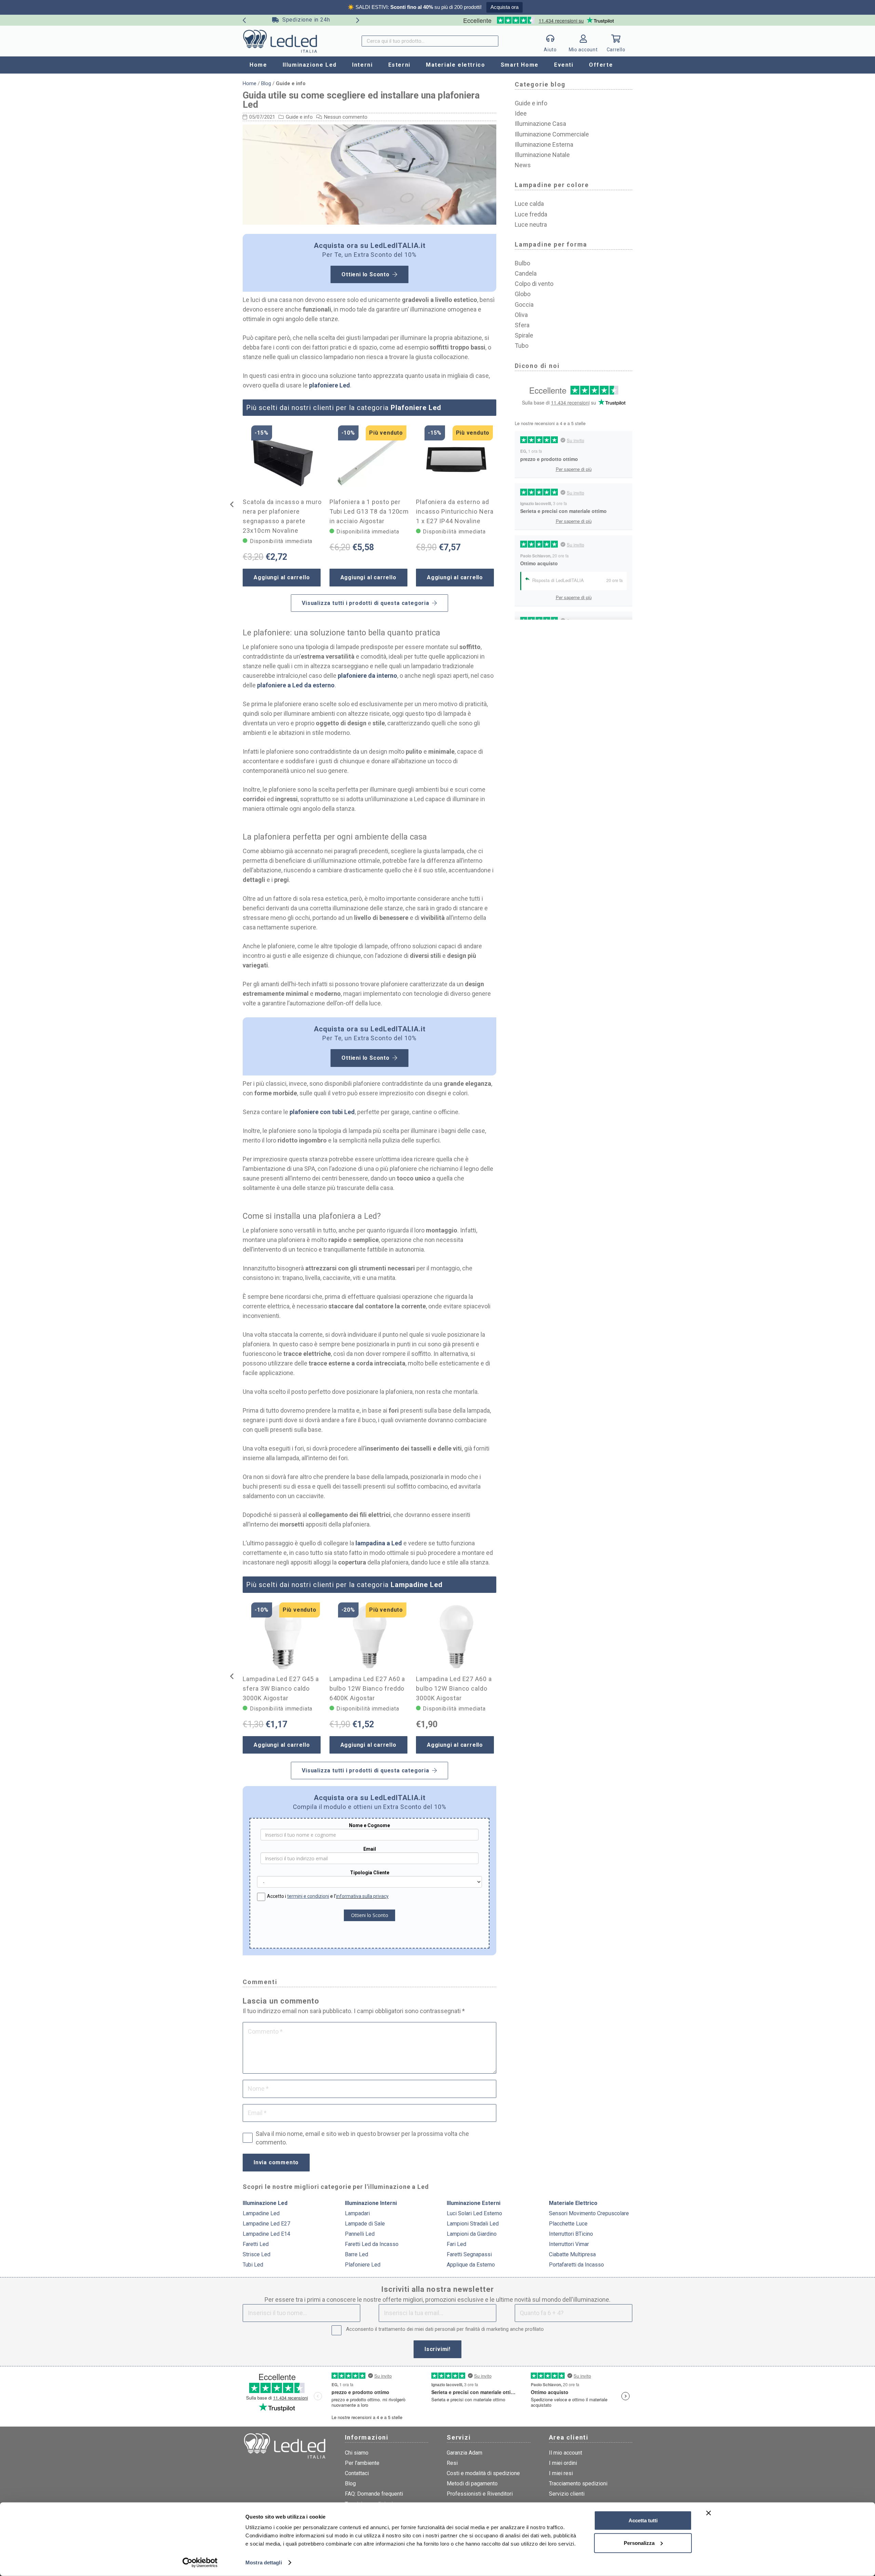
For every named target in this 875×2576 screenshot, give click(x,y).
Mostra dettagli (264, 2562)
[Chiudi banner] (709, 2513)
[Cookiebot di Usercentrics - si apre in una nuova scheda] (200, 2563)
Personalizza (639, 2543)
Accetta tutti (643, 2520)
